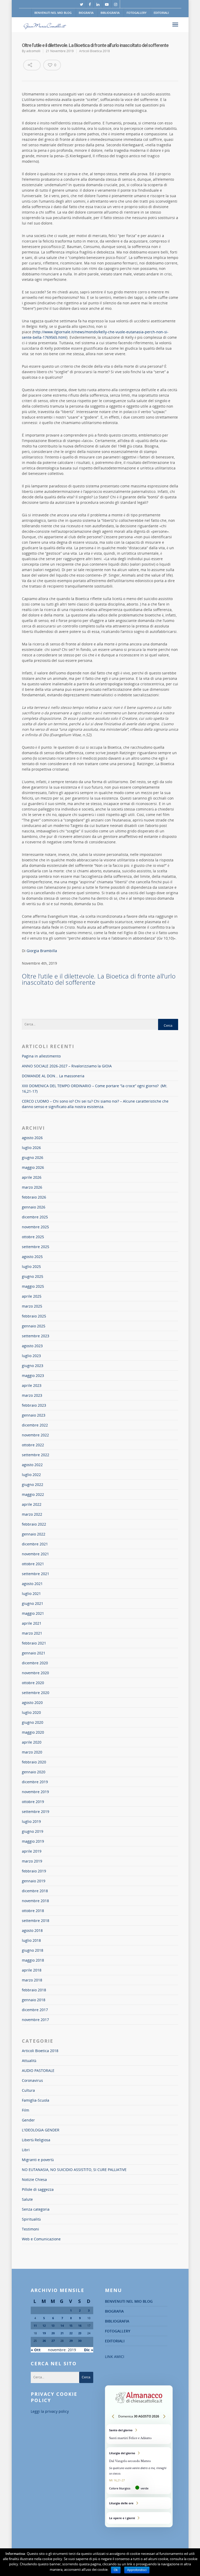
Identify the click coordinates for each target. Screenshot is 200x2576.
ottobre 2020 (33, 1683)
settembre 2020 (36, 1693)
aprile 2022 (32, 1504)
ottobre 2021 (33, 1564)
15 (71, 2326)
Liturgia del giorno (139, 2471)
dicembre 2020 (35, 1663)
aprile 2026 (32, 1177)
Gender (28, 2120)
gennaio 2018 (34, 2000)
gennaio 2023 (34, 1415)
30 (80, 2341)
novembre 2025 (35, 1227)
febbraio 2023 (34, 1405)
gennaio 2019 (34, 1881)
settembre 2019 (36, 1812)
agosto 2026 (32, 1138)
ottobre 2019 (33, 1802)
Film (26, 2110)
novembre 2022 (35, 1435)
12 (44, 2326)
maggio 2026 (33, 1167)
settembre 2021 (36, 1574)
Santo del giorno (139, 2434)
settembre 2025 (36, 1247)
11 (35, 2326)
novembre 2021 (35, 1554)
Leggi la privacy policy (50, 2411)
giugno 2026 (33, 1157)
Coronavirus (32, 2080)
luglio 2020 (31, 1712)
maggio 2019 (33, 1841)
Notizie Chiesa (34, 2179)
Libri (26, 2150)
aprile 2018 (32, 1970)
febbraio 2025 (34, 1316)
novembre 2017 (35, 2020)
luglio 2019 (31, 1821)
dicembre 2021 (35, 1544)
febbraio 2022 (34, 1524)
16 (80, 2326)
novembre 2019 (35, 1792)
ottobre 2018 (33, 1911)
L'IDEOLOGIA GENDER (41, 2130)
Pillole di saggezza (38, 2189)
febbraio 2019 (34, 1871)
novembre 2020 (35, 1673)
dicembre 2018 (35, 1891)
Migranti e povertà (38, 2160)
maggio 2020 (33, 1732)
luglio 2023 (31, 1356)
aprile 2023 (32, 1385)
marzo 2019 (32, 1861)
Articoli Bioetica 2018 (95, 51)
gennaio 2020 (34, 1772)
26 (44, 2341)
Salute (27, 2199)
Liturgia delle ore (139, 2503)
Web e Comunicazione (41, 2239)
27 (53, 2341)
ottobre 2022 (33, 1445)
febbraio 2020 (34, 1762)
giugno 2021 (33, 1603)
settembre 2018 (36, 1921)
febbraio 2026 (34, 1197)
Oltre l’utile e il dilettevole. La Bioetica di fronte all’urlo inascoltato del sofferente (99, 979)
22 (71, 2333)
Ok (116, 2570)
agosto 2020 (32, 1703)
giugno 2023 (33, 1366)
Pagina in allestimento (41, 1056)
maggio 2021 (33, 1613)
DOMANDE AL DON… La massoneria (53, 1076)
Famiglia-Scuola (36, 2100)
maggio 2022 (33, 1494)
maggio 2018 (33, 1960)
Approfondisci (137, 2570)
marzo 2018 (32, 1980)
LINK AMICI (115, 2357)
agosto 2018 (32, 1930)
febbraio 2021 (34, 1643)
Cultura (28, 2090)
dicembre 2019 (35, 1782)
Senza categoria (36, 2209)
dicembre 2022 (35, 1425)
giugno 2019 (33, 1831)
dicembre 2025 (35, 1217)
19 (44, 2333)
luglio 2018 (31, 1940)
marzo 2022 (32, 1514)
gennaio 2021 (34, 1653)
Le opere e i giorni (139, 2518)
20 (53, 2333)
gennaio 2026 (34, 1207)
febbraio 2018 (34, 1990)
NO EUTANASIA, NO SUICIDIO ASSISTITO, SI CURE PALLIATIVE (74, 2170)
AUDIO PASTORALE (38, 2070)
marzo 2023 (32, 1395)
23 (80, 2333)
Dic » (89, 2350)
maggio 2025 (33, 1286)
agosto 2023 (32, 1346)
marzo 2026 (32, 1187)
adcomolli (33, 51)
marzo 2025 (32, 1306)
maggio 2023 (33, 1375)
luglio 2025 (31, 1266)
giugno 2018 (33, 1950)
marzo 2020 (32, 1752)
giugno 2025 (33, 1276)
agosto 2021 (32, 1584)
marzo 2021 (32, 1633)
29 (71, 2341)
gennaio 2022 (34, 1534)
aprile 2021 (32, 1623)
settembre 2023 (36, 1336)
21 (62, 2333)
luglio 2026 (31, 1148)
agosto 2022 (32, 1465)
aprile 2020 (32, 1742)
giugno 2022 (33, 1484)
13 (53, 2326)
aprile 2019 (32, 1851)
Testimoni (30, 2229)
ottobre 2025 (33, 1237)
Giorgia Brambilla (42, 951)
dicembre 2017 (35, 2010)
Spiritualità (31, 2219)
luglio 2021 (31, 1594)
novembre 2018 (35, 1901)
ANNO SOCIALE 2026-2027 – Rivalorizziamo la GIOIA (67, 1066)
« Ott (36, 2350)
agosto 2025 (32, 1257)
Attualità (29, 2061)
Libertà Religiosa (36, 2140)
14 (62, 2326)
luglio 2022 (31, 1475)
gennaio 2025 (34, 1326)
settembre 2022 (36, 1455)
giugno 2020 (33, 1722)
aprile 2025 (32, 1296)
